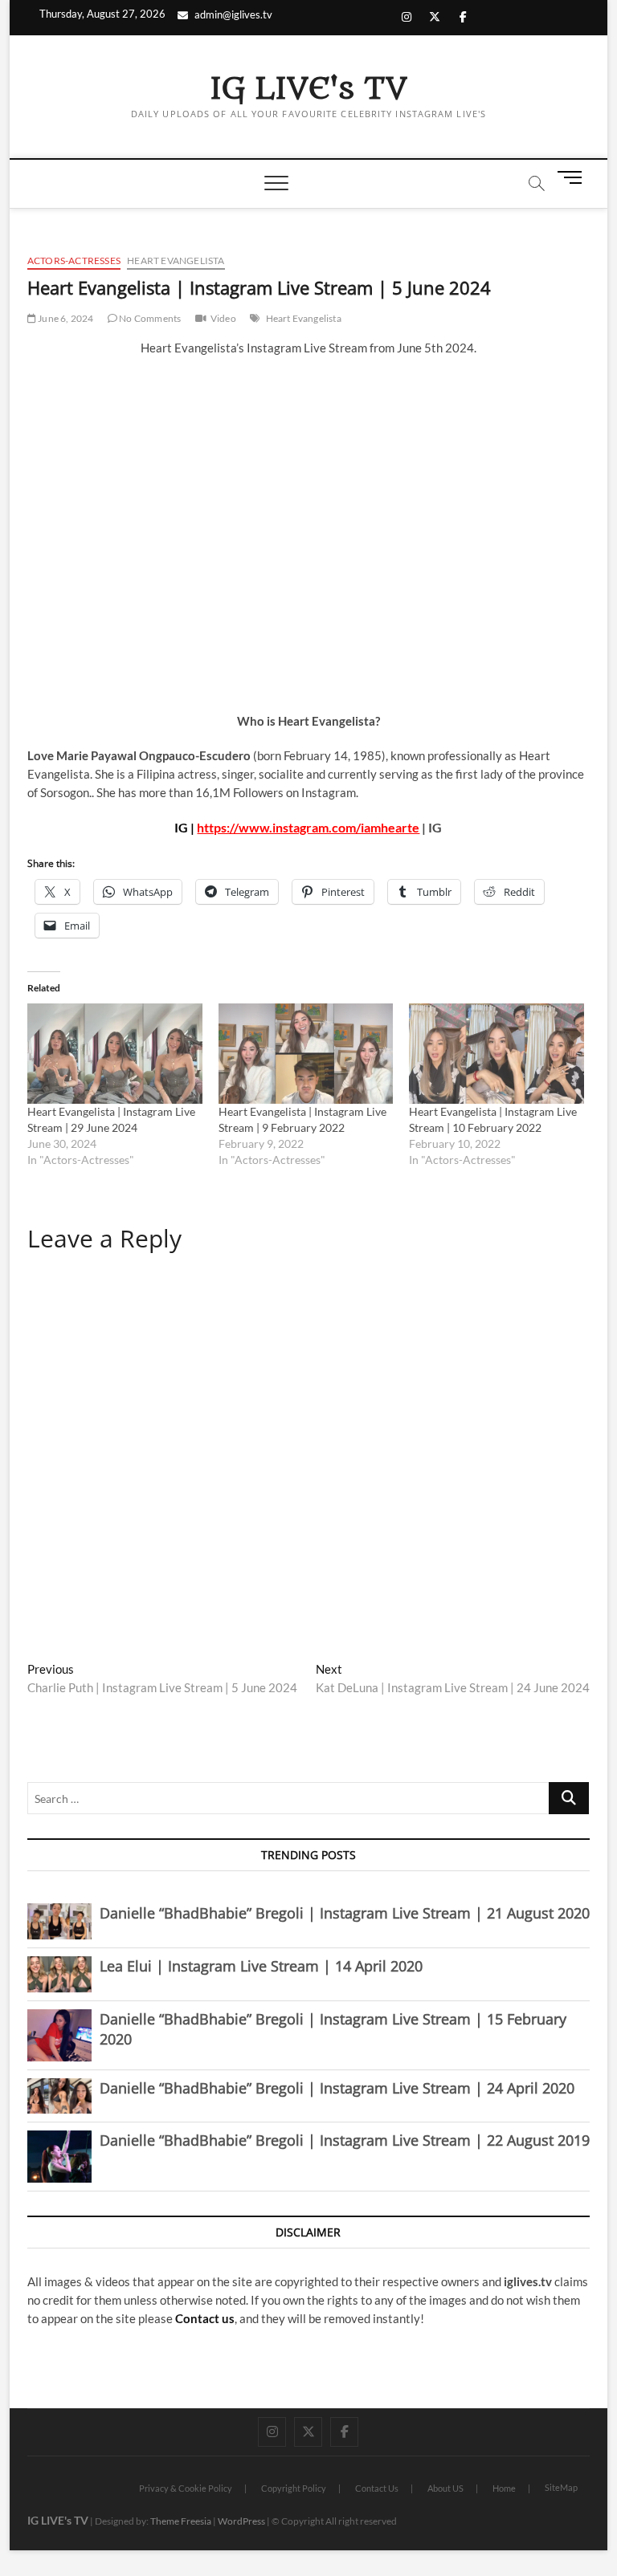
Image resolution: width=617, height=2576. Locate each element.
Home (504, 2488)
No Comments (149, 318)
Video (223, 318)
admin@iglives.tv (233, 14)
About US (445, 2488)
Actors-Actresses (74, 260)
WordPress (241, 2521)
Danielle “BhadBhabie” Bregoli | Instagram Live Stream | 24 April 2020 (337, 2088)
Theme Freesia (181, 2521)
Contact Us (377, 2488)
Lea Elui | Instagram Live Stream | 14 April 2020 (261, 1966)
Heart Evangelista (176, 260)
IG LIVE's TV (308, 89)
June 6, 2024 (65, 318)
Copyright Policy (294, 2488)
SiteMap (561, 2487)
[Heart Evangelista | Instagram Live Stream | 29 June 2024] (115, 1053)
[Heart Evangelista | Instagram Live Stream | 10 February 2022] (496, 1053)
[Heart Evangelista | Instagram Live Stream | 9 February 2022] (306, 1053)
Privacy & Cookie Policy (186, 2488)
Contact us (205, 2318)
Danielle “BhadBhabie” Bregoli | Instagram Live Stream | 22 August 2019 (345, 2140)
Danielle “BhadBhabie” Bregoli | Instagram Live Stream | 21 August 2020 (345, 1913)
